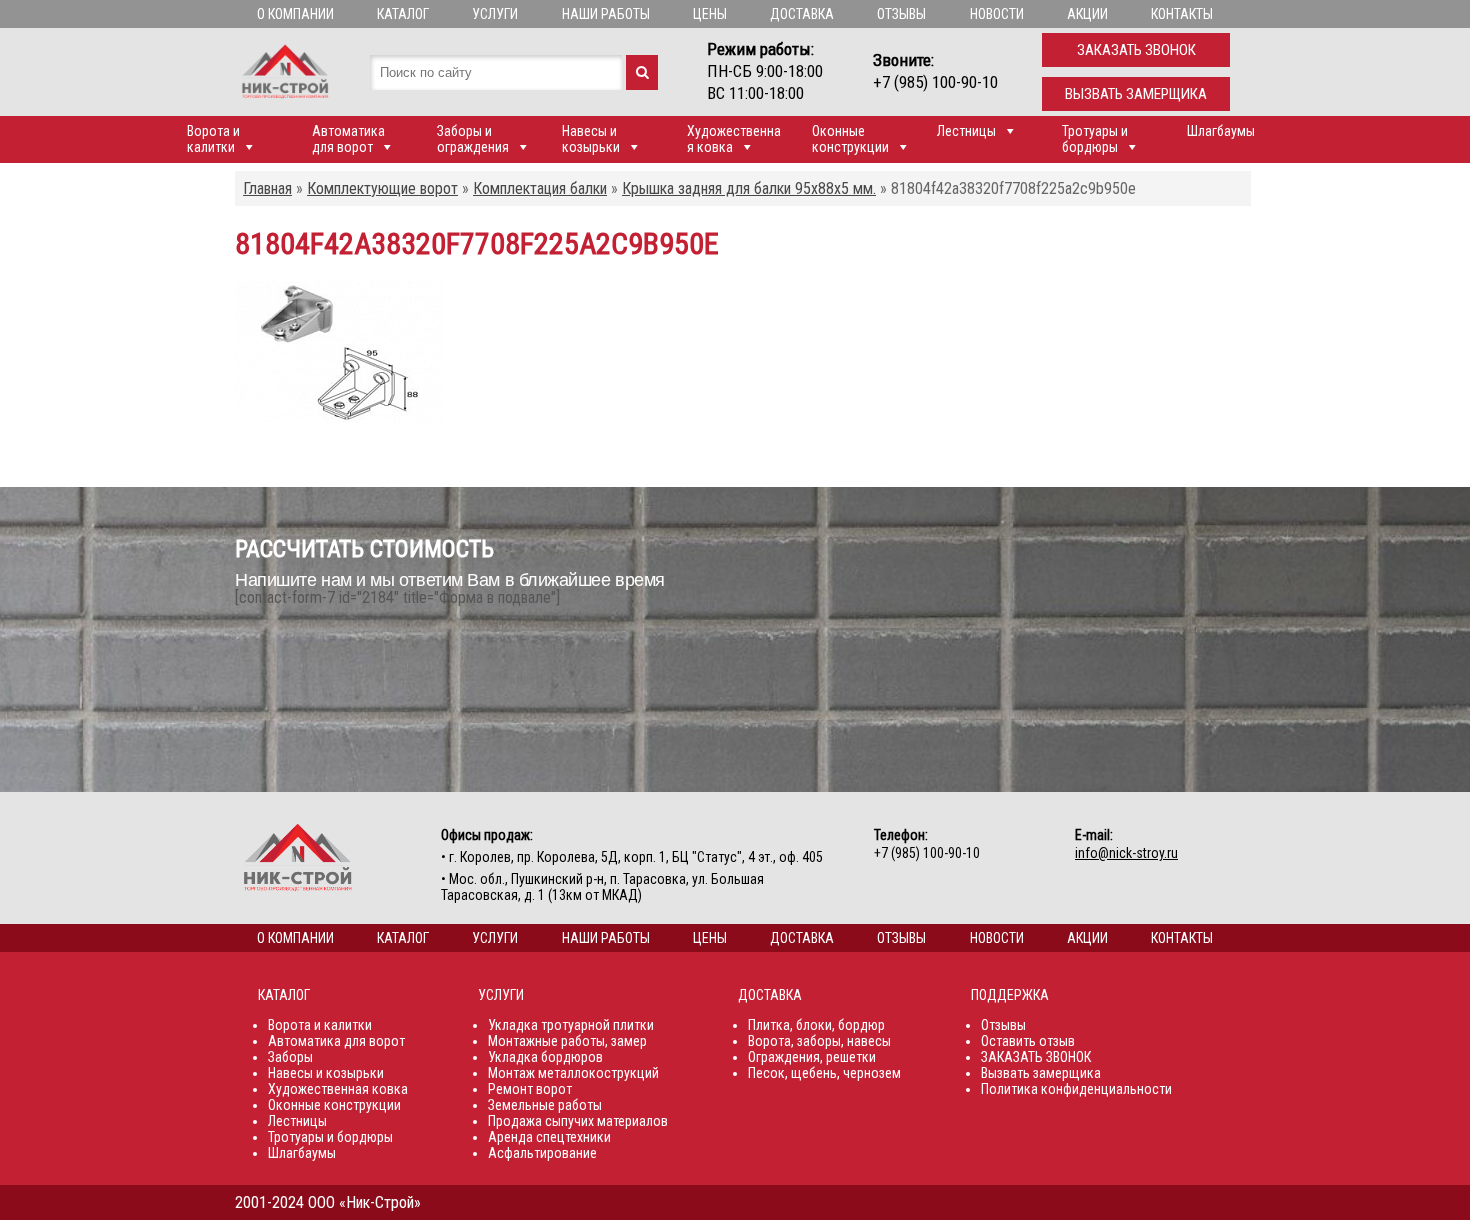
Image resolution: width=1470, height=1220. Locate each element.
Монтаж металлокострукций (573, 1073)
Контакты (1182, 14)
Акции (1087, 14)
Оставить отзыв (1028, 1041)
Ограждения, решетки (812, 1057)
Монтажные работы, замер (567, 1041)
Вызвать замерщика (1136, 94)
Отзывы (901, 14)
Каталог (403, 14)
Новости (997, 14)
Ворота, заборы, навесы (819, 1041)
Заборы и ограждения (473, 139)
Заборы (290, 1057)
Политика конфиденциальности (1076, 1089)
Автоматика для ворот (348, 139)
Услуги (495, 14)
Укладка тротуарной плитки (571, 1025)
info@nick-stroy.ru (1126, 853)
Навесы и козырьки (591, 139)
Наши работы (606, 14)
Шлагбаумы (1221, 131)
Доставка (802, 14)
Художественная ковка (734, 139)
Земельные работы (545, 1105)
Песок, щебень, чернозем (824, 1073)
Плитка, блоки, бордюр (816, 1025)
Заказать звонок (1136, 50)
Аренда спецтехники (549, 1137)
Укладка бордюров (545, 1057)
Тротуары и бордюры (1095, 139)
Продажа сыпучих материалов (578, 1121)
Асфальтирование (542, 1153)
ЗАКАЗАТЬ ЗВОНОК (1036, 1057)
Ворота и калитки (213, 139)
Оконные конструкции (850, 139)
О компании (295, 14)
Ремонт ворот (530, 1089)
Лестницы (966, 131)
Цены (710, 14)
